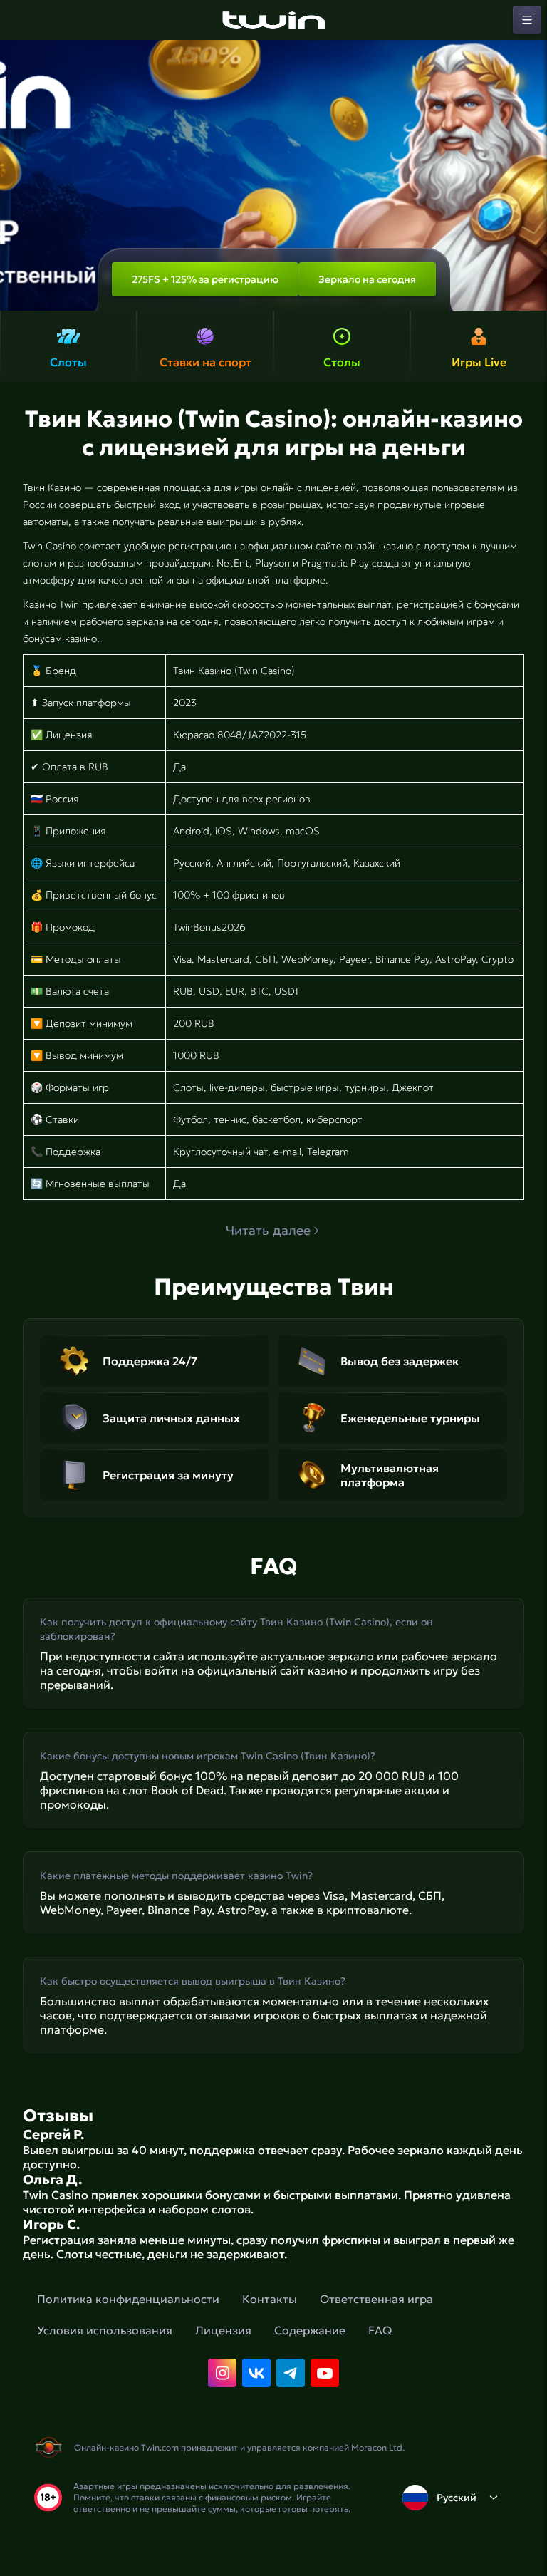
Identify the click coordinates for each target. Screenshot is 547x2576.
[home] (273, 20)
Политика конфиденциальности (128, 2299)
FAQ (380, 2330)
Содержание (310, 2330)
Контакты (270, 2299)
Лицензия (223, 2330)
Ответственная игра (376, 2299)
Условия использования (105, 2330)
